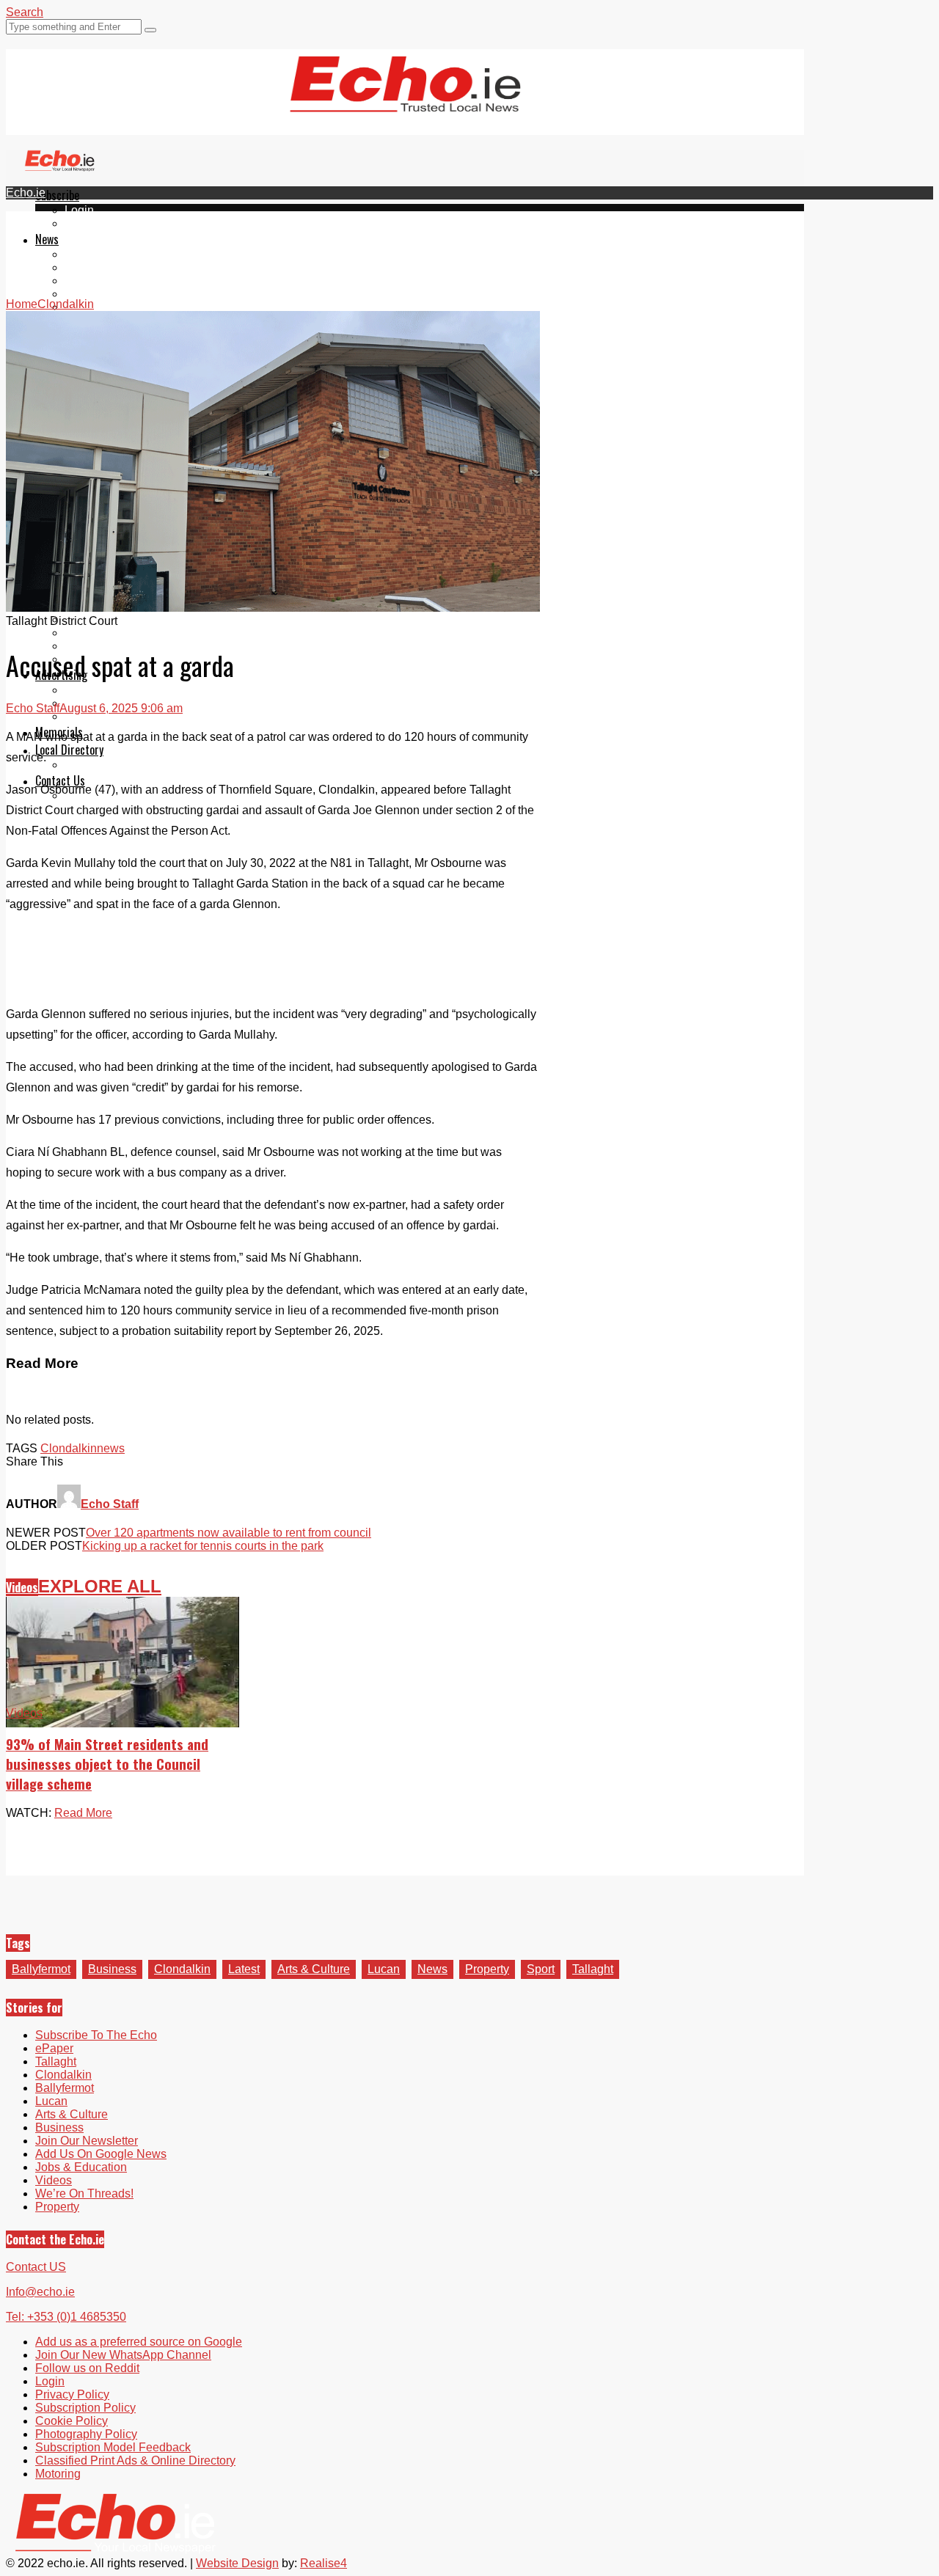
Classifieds (94, 716)
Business (112, 1969)
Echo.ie (26, 193)
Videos (22, 1587)
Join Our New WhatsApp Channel (123, 2355)
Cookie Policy (72, 2421)
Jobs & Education (81, 2167)
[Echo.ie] (405, 100)
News (47, 239)
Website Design (237, 2563)
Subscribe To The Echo (96, 2035)
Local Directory (69, 750)
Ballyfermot (94, 281)
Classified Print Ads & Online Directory (135, 2460)
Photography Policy (86, 2434)
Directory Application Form (134, 765)
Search (25, 12)
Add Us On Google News (101, 2154)
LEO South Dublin (112, 633)
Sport (541, 1969)
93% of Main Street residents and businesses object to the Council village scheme (107, 1764)
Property (487, 1969)
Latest (244, 1969)
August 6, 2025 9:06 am (121, 708)
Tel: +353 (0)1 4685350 (66, 2317)
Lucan (81, 294)
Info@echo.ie (40, 2292)
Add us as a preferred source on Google (139, 2342)
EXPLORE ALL (100, 1586)
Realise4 (324, 2563)
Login (79, 210)
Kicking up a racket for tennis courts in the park (203, 1546)
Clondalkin (93, 267)
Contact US (36, 2267)
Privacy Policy (72, 2394)
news (111, 1448)
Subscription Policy (85, 2408)
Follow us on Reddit (87, 2368)
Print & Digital (101, 690)
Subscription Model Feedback (113, 2447)
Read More (83, 1813)
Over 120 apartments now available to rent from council (229, 1533)
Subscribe (57, 195)
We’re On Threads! (84, 2193)
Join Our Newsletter (87, 2141)
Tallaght (85, 254)
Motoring (58, 2474)
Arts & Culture (314, 1969)
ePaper (84, 223)
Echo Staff (33, 708)
